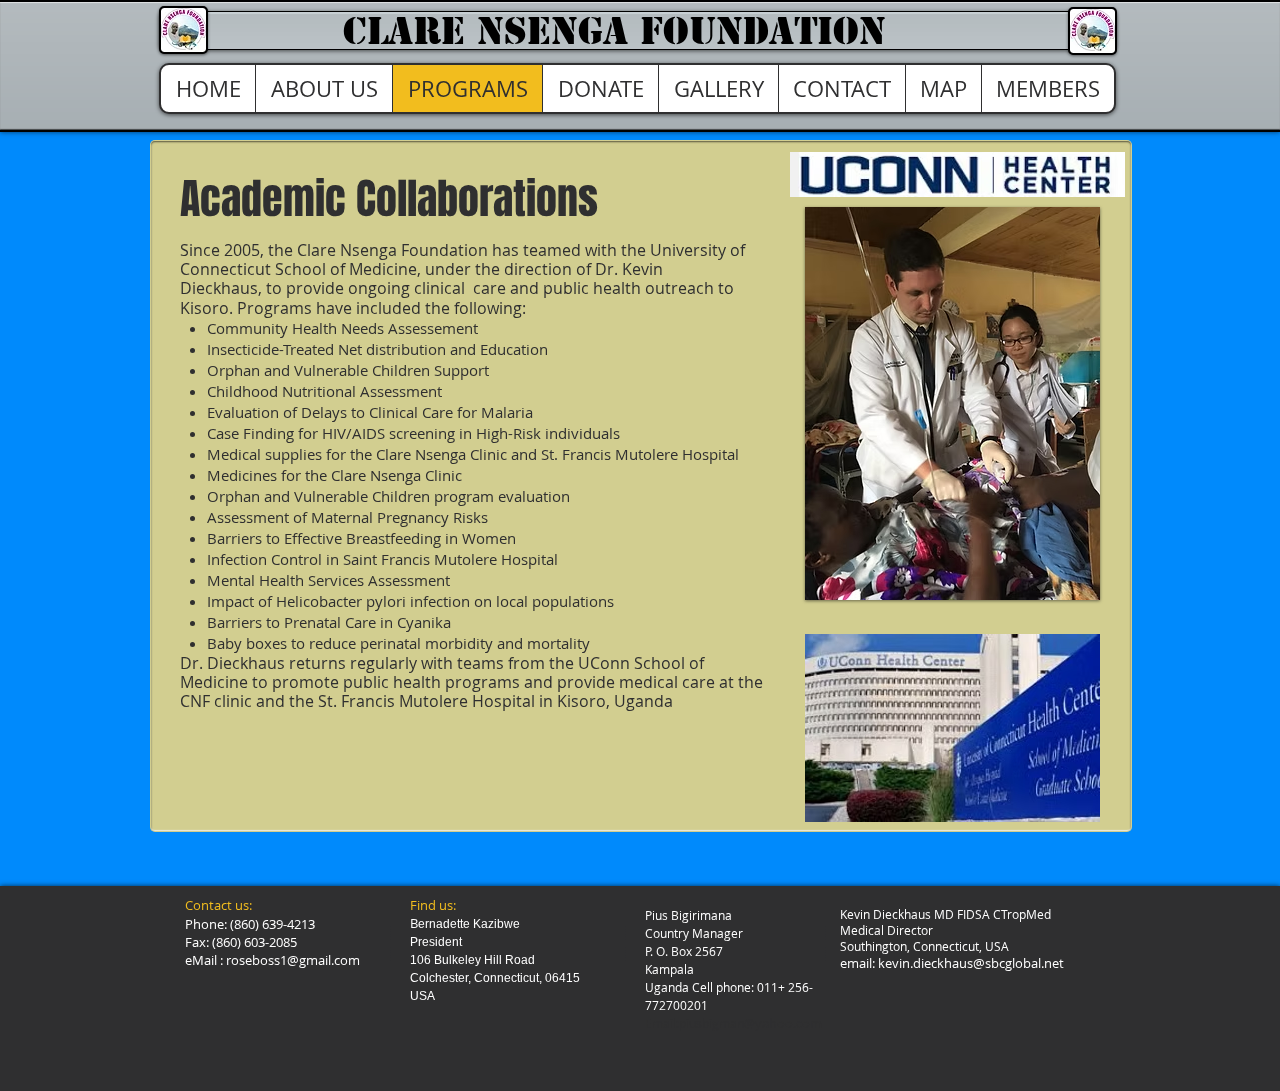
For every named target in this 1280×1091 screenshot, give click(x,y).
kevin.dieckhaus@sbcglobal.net (971, 963)
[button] (952, 403)
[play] (1051, 582)
